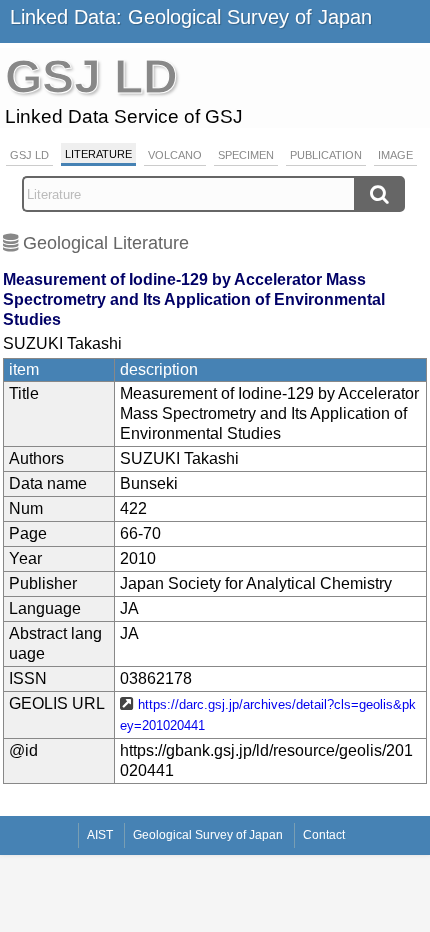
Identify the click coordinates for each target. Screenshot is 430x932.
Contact (324, 835)
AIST (100, 835)
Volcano (175, 155)
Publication (326, 155)
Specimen (246, 155)
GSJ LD (29, 155)
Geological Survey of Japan (208, 835)
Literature (98, 154)
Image (395, 155)
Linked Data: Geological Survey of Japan (191, 17)
